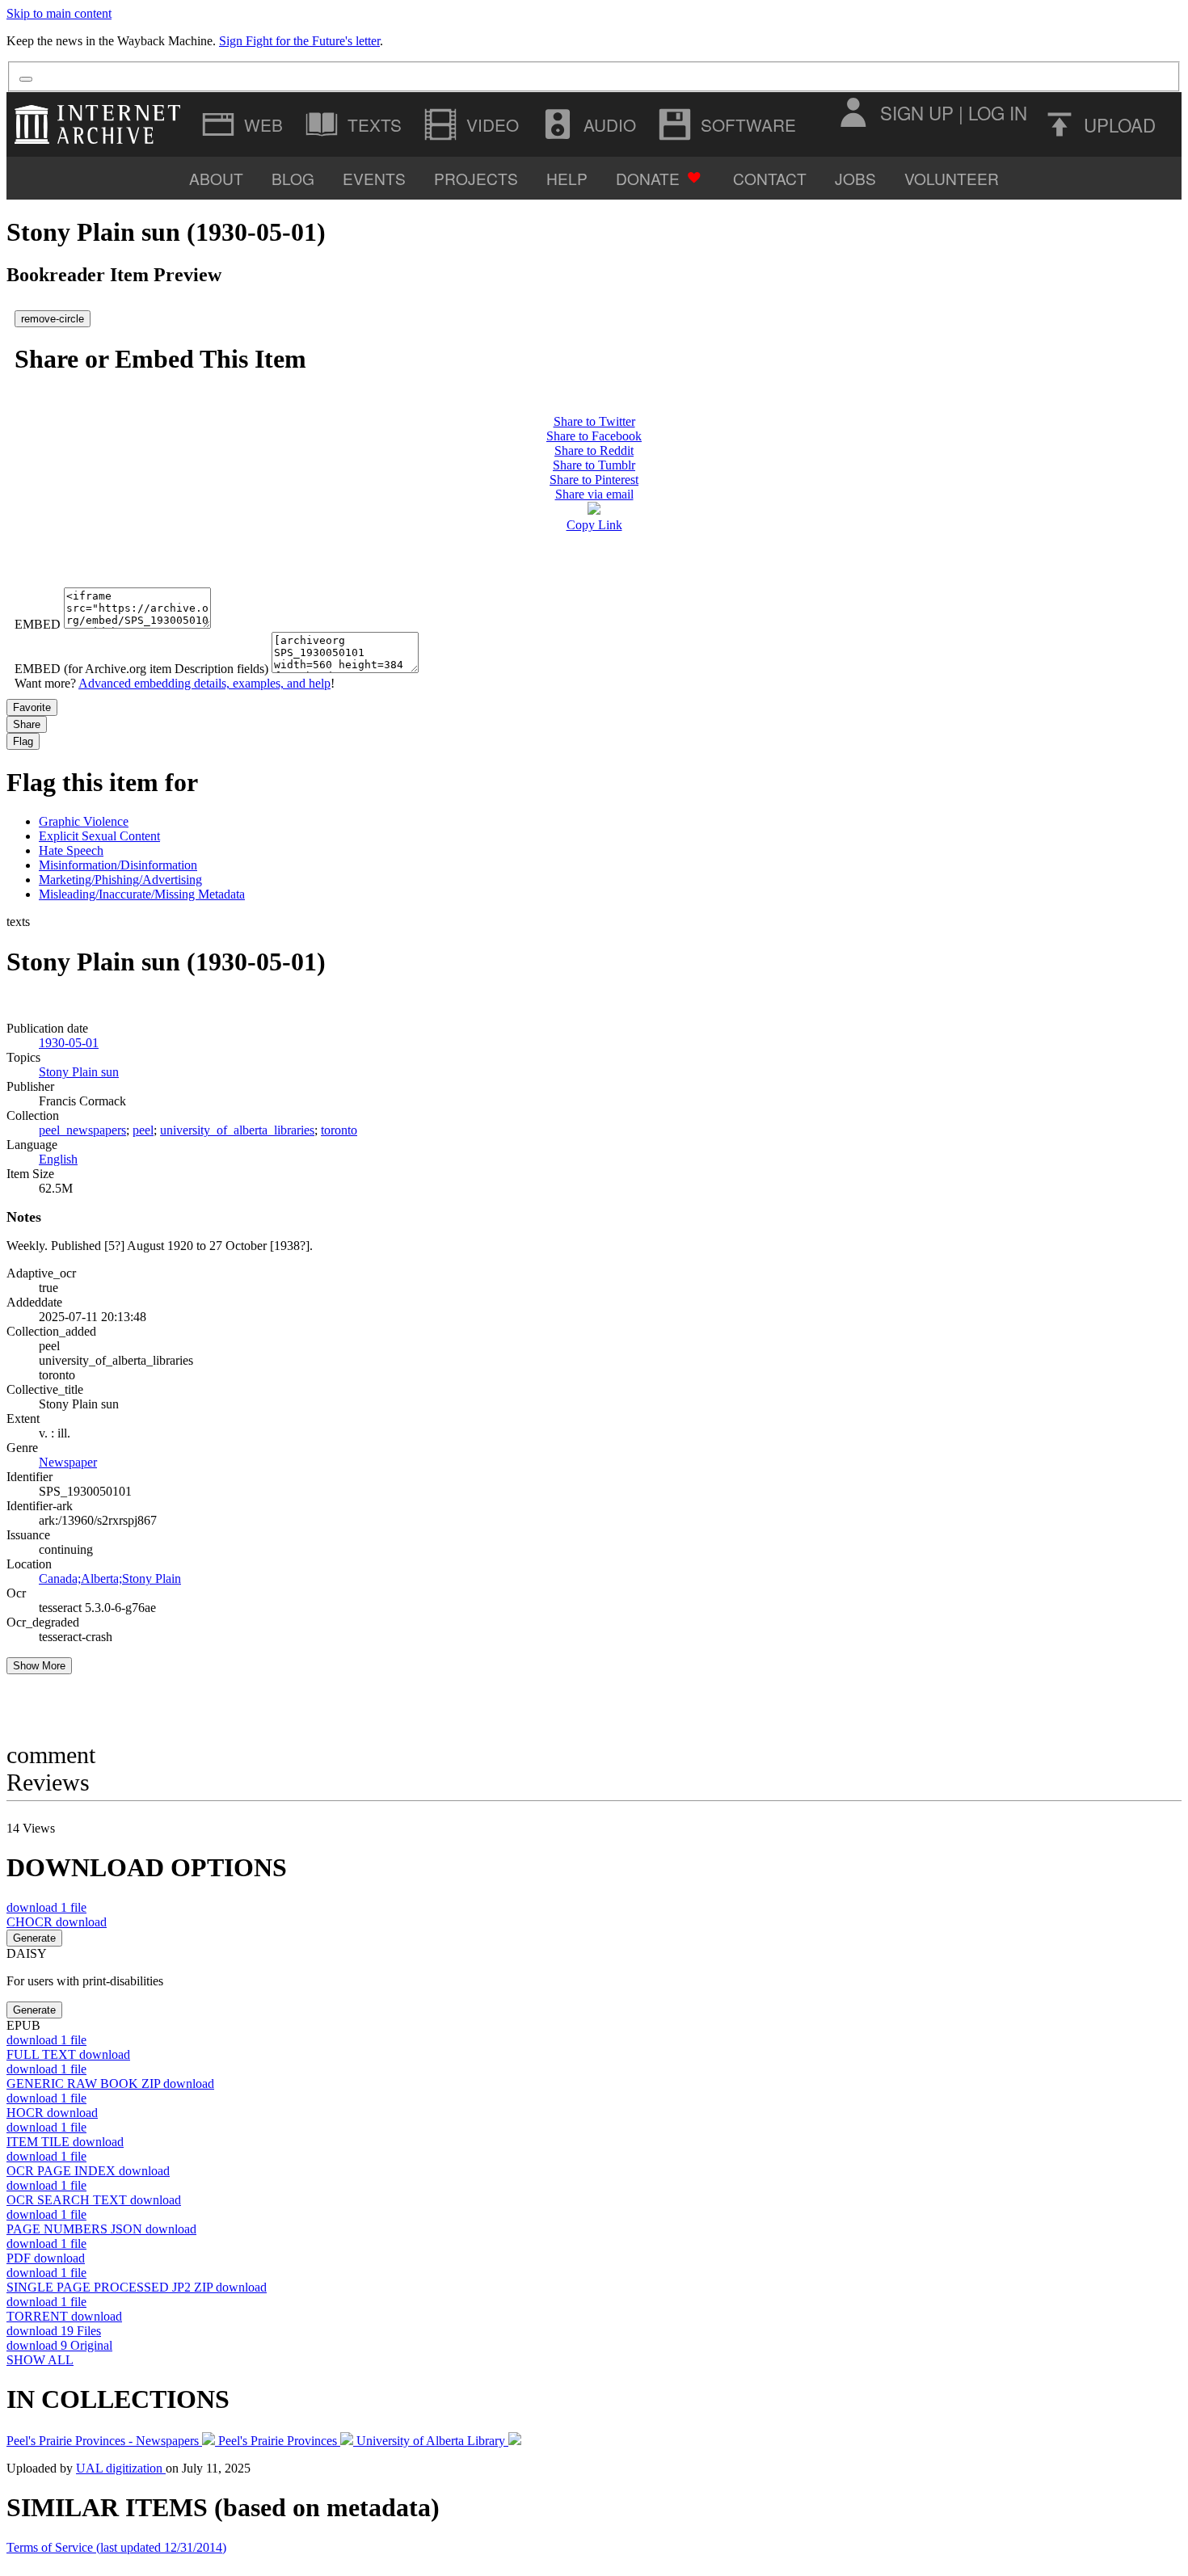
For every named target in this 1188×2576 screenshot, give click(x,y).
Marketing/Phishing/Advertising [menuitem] (120, 880)
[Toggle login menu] (853, 112)
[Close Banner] (26, 79)
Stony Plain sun (79, 1072)
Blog (293, 178)
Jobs (855, 178)
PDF (46, 2258)
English (58, 1159)
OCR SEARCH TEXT (94, 2200)
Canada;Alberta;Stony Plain (110, 1578)
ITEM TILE (65, 2142)
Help (567, 178)
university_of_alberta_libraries (237, 1130)
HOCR (52, 2113)
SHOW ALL (40, 2360)
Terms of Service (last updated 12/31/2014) (116, 2547)
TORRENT (64, 2316)
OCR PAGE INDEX (88, 2171)
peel (143, 1130)
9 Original (59, 2345)
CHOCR (57, 1922)
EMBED (38, 624)
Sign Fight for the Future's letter (299, 41)
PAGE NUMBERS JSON (101, 2229)
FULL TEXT (68, 2054)
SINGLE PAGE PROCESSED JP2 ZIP (137, 2287)
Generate (34, 1938)
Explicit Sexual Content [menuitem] (99, 836)
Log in (998, 112)
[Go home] (101, 124)
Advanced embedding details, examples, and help (204, 683)
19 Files (54, 2331)
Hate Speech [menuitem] (71, 850)
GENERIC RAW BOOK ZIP (110, 2084)
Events (374, 178)
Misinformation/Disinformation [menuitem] (118, 865)
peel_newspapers (82, 1130)
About (216, 178)
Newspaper (68, 1462)
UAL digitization (121, 2468)
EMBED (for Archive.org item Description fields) (141, 669)
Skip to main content (59, 13)
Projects (476, 178)
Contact (770, 178)
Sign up (917, 112)
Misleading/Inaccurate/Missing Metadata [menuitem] (142, 894)
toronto (339, 1130)
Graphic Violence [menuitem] (84, 821)
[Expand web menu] (244, 124)
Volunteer (952, 178)
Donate (648, 178)
